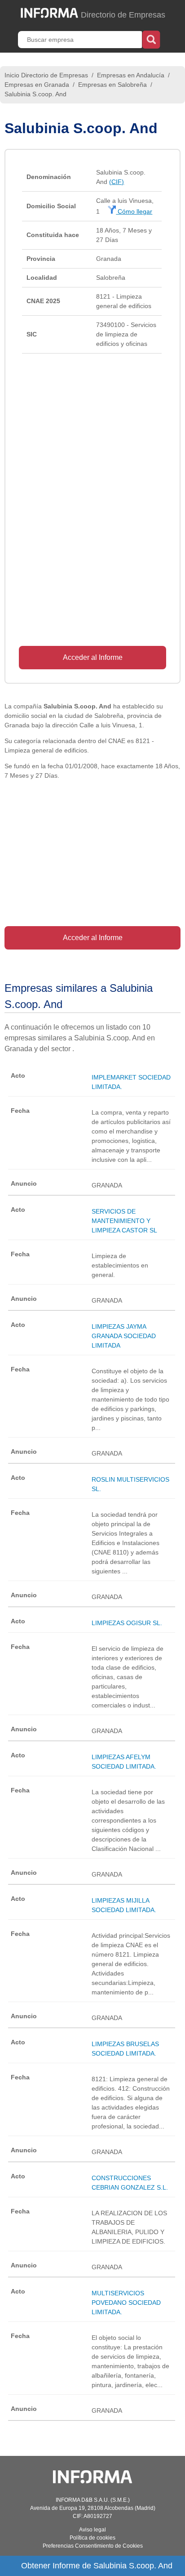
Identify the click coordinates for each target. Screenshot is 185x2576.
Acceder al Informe (93, 657)
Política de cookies (92, 2538)
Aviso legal (92, 2530)
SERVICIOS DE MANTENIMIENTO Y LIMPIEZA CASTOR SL (124, 1221)
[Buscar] (151, 39)
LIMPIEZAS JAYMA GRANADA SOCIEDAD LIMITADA (124, 1336)
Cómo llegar (134, 211)
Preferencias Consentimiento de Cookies (93, 2546)
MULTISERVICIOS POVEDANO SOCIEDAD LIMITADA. (126, 2303)
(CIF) (117, 182)
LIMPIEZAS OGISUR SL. (127, 1623)
